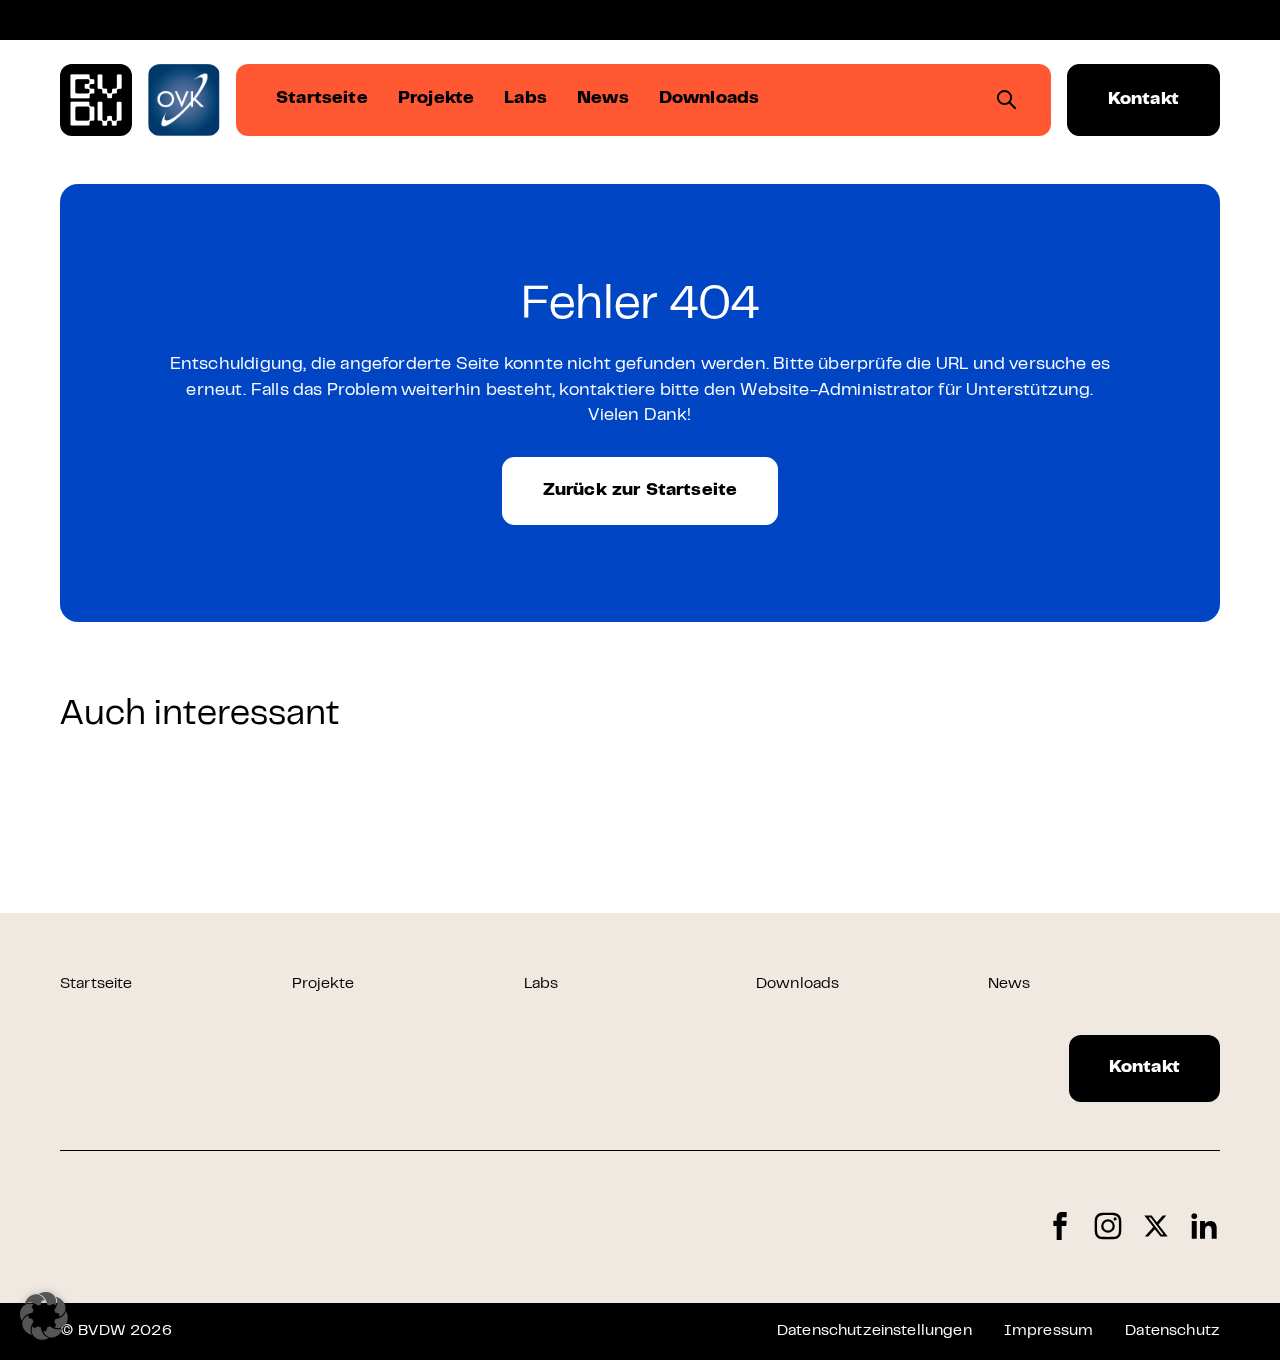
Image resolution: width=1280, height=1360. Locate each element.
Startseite (96, 984)
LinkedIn (1204, 1226)
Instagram (1108, 1226)
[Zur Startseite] (96, 100)
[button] (44, 1316)
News (1009, 984)
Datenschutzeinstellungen (874, 1331)
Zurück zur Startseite (640, 491)
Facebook (1060, 1226)
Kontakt (1143, 100)
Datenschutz (1172, 1331)
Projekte (323, 984)
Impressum (1048, 1331)
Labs (541, 984)
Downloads (797, 984)
